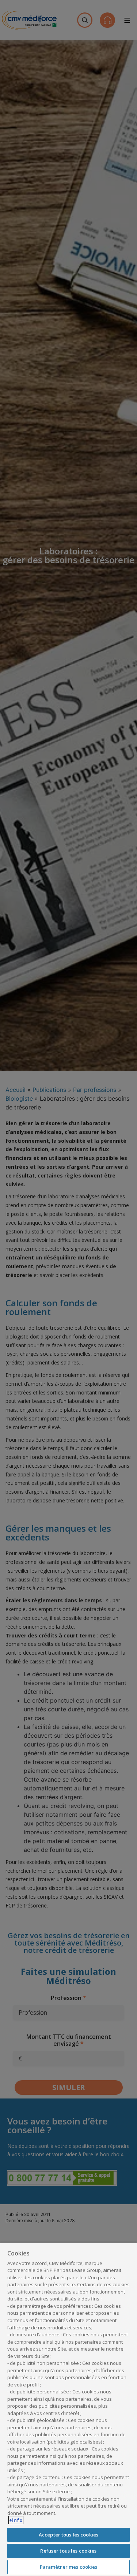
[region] (68, 2409)
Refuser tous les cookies (68, 2551)
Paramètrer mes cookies (69, 2567)
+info (16, 2520)
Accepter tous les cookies (68, 2535)
